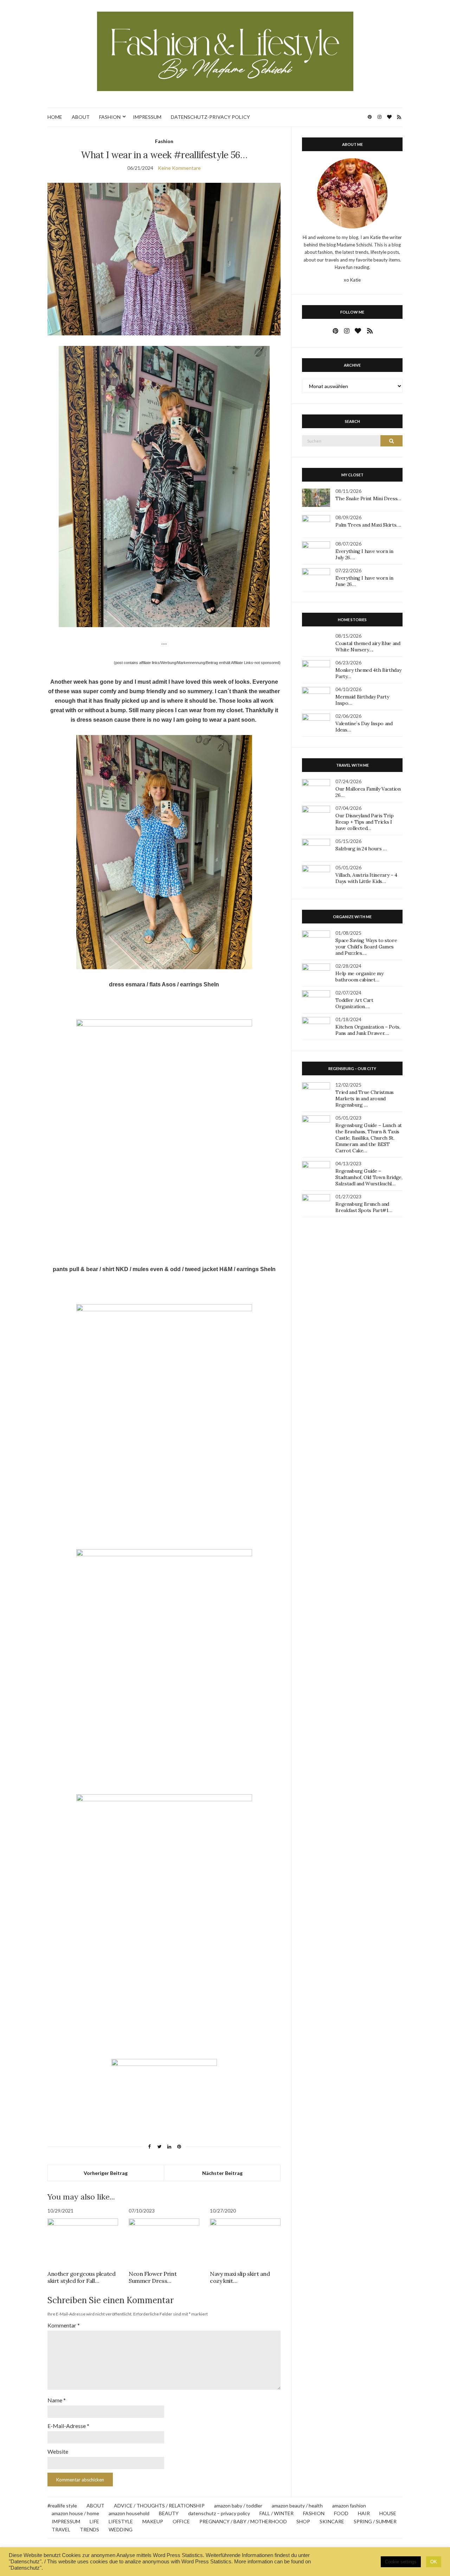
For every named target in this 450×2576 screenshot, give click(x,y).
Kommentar (64, 2325)
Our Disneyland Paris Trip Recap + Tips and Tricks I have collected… (364, 822)
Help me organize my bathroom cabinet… (359, 977)
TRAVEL (61, 2529)
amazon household (129, 2513)
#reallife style (62, 2506)
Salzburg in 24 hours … (361, 849)
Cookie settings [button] (401, 2562)
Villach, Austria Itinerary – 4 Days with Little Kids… (366, 878)
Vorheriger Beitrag (106, 2173)
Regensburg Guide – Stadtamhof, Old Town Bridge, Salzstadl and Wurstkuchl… (369, 1177)
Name (57, 2400)
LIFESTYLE (121, 2521)
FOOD (341, 2513)
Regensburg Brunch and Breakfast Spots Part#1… (364, 1207)
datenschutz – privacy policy (219, 2513)
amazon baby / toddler (238, 2506)
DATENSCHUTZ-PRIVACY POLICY (210, 117)
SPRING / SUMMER (375, 2521)
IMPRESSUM (147, 117)
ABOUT (81, 117)
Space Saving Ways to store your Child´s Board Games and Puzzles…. (366, 947)
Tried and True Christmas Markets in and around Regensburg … (365, 1099)
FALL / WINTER (277, 2513)
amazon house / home (75, 2513)
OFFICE (181, 2521)
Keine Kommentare (179, 168)
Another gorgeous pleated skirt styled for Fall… (81, 2277)
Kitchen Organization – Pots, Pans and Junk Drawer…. (368, 1030)
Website (58, 2451)
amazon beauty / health (297, 2506)
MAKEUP (153, 2521)
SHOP (303, 2521)
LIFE (94, 2521)
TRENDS (89, 2529)
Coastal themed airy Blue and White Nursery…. (368, 646)
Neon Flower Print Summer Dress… (153, 2277)
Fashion (164, 141)
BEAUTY (169, 2513)
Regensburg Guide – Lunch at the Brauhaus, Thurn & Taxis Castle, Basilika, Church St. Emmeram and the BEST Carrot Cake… (369, 1138)
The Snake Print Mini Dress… (368, 498)
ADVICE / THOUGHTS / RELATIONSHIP (159, 2506)
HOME (55, 117)
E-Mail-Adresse (68, 2426)
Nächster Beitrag (222, 2173)
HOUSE (388, 2513)
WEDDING (121, 2529)
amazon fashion (349, 2506)
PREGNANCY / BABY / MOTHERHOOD (243, 2521)
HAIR (364, 2513)
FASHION (110, 117)
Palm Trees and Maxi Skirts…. (368, 525)
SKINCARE (332, 2521)
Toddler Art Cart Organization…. (354, 1003)
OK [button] (434, 2562)
